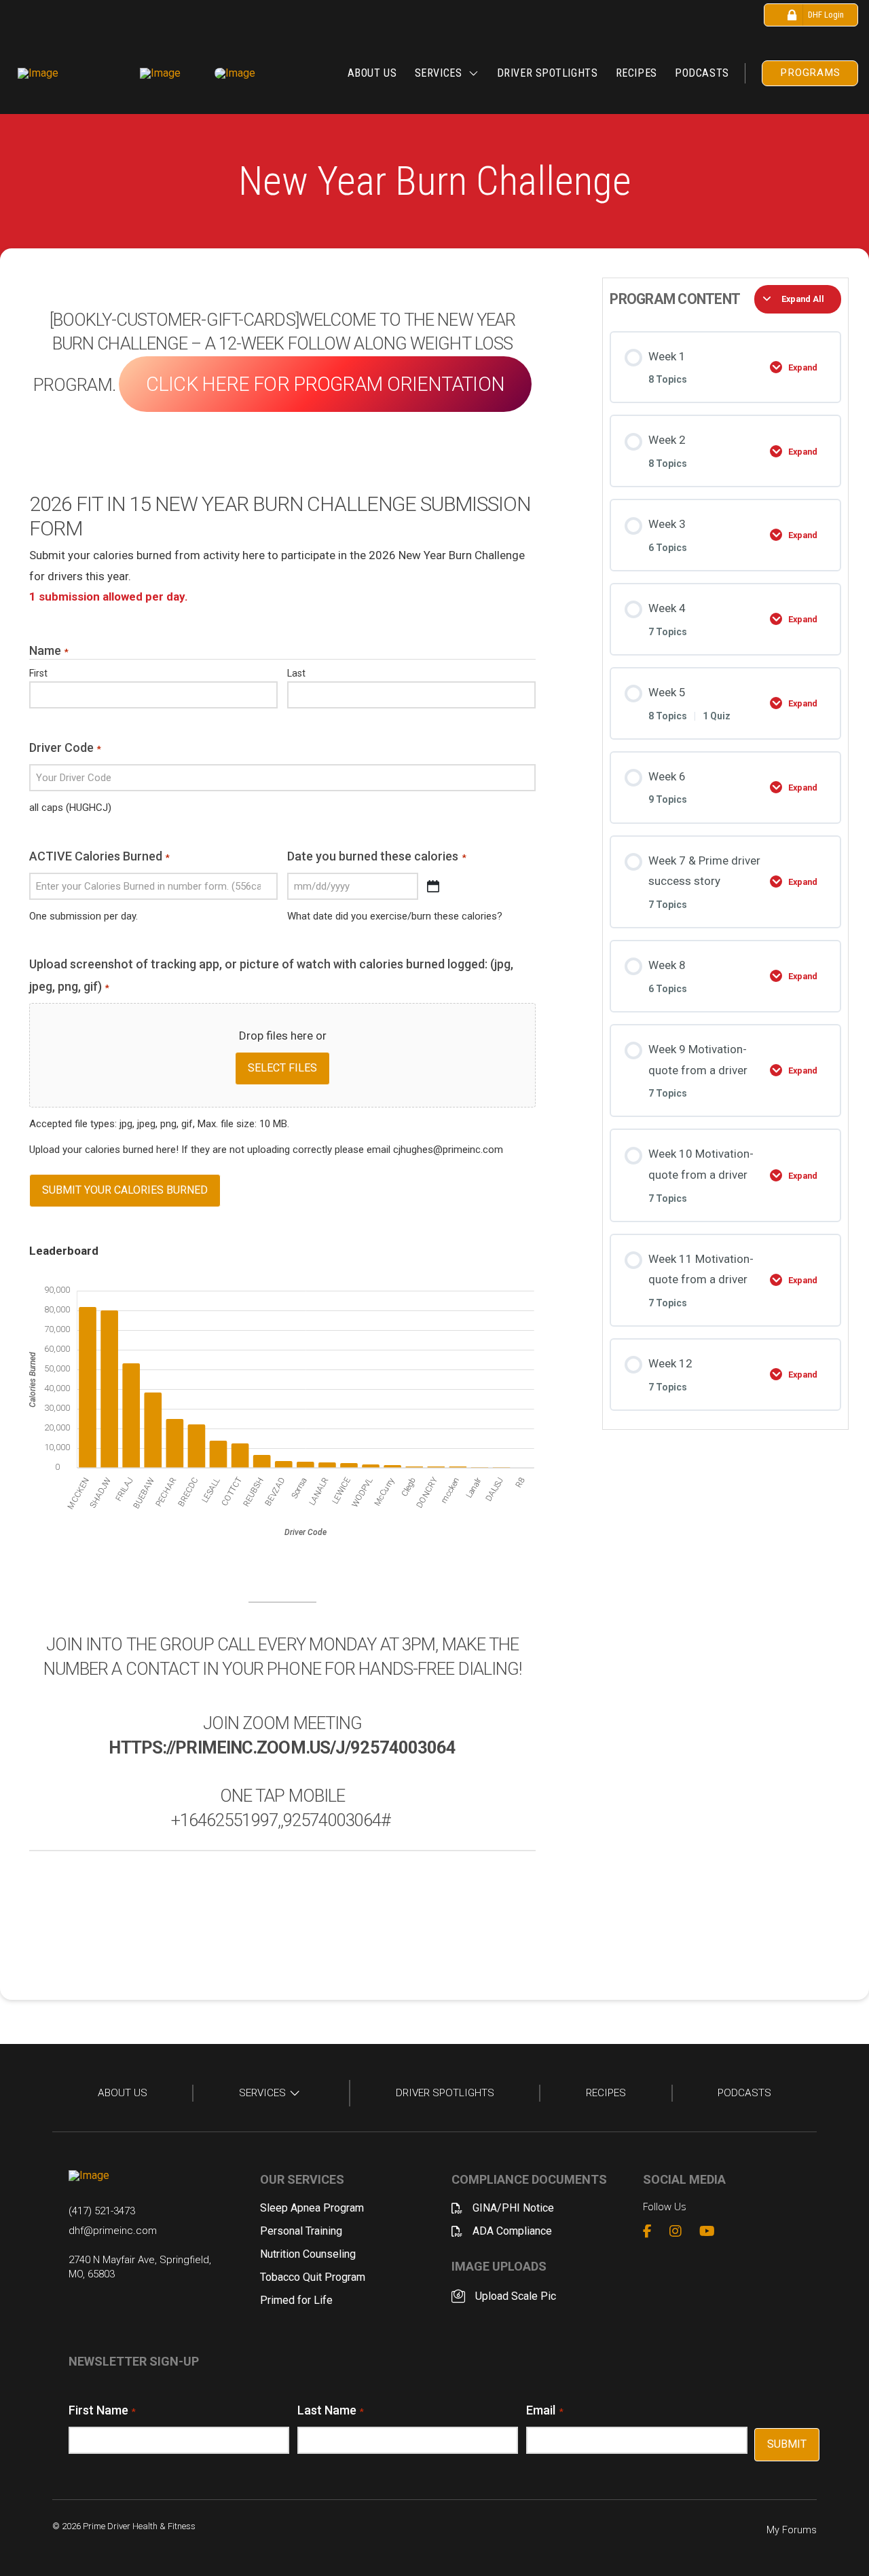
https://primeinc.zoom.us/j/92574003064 (282, 1747)
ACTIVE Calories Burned (99, 856)
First (38, 673)
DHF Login (826, 15)
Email (544, 2410)
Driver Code (65, 747)
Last (296, 673)
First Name (102, 2410)
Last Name (331, 2410)
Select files (282, 1068)
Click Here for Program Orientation (325, 384)
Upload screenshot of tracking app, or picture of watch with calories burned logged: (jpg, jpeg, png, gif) (271, 975)
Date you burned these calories (376, 856)
